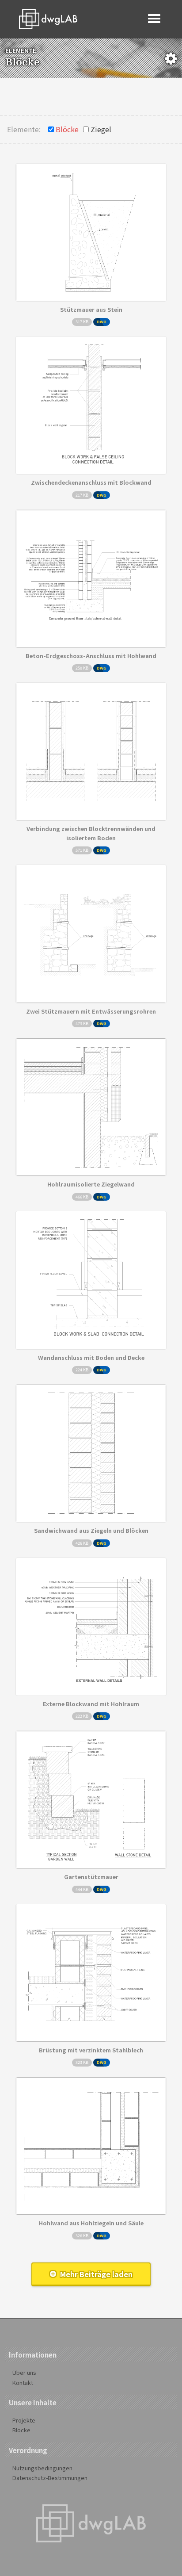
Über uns (24, 2372)
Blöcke (67, 129)
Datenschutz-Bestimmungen (50, 2478)
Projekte (24, 2420)
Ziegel (101, 129)
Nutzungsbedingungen (42, 2468)
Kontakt (23, 2383)
